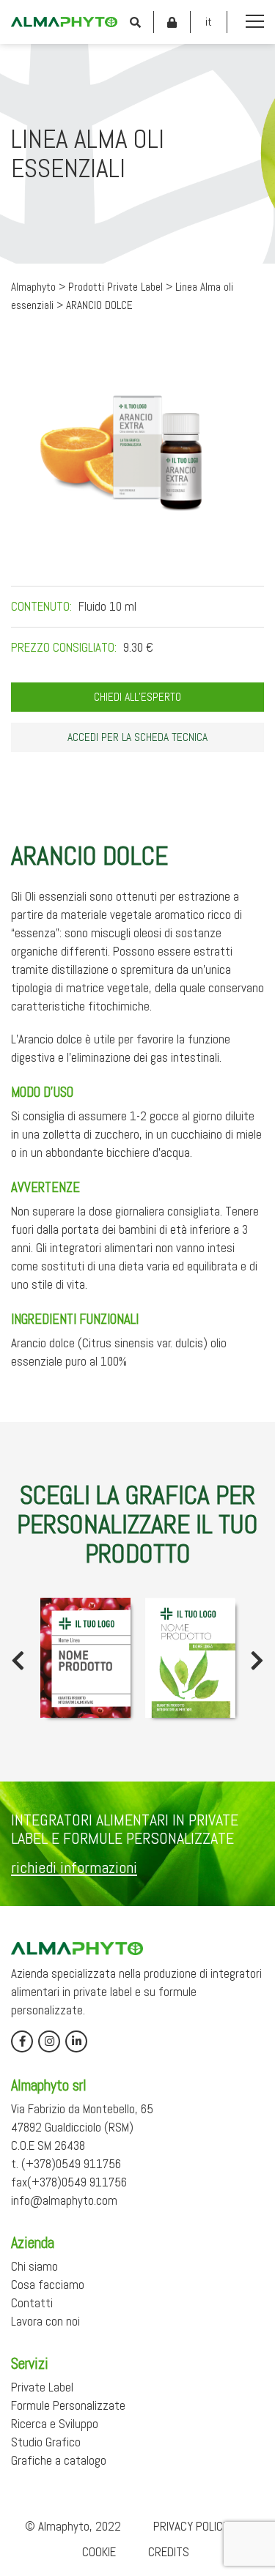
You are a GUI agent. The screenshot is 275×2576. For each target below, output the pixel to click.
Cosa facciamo (48, 2285)
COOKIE (99, 2552)
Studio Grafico (46, 2442)
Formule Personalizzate (68, 2405)
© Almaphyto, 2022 (73, 2526)
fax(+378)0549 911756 (69, 2182)
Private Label (42, 2387)
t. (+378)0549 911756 (66, 2164)
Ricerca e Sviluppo (55, 2424)
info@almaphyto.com (64, 2200)
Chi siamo (34, 2266)
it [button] (209, 22)
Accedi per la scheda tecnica (137, 737)
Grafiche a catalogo (59, 2460)
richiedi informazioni (74, 1867)
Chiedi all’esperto (137, 697)
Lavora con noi (45, 2321)
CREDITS (169, 2552)
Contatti (32, 2303)
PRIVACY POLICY (191, 2526)
